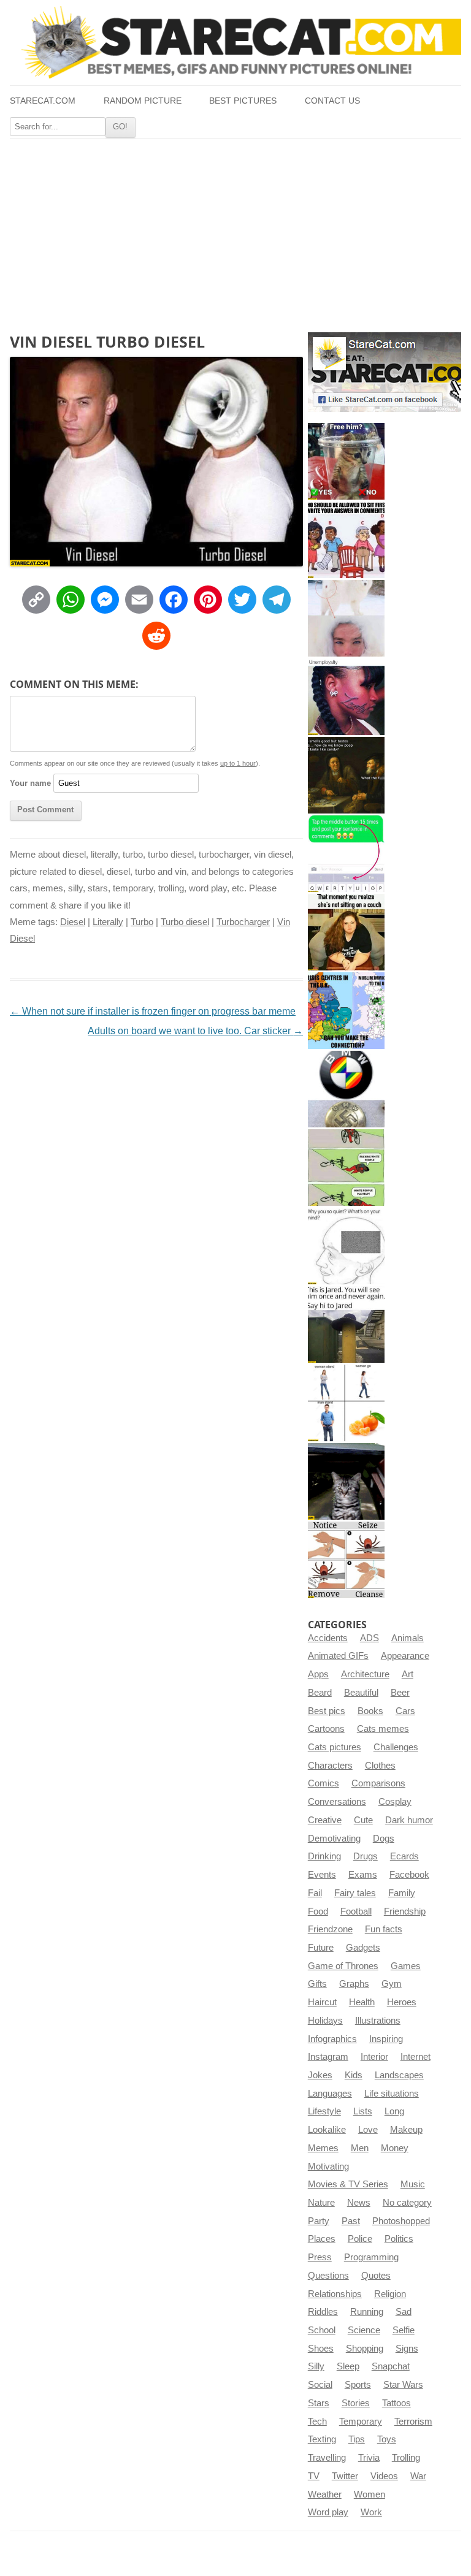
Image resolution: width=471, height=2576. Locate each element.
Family (402, 1893)
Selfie (404, 2330)
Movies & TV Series (348, 2184)
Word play (328, 2512)
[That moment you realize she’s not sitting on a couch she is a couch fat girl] (346, 932)
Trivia (369, 2458)
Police (360, 2239)
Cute (363, 1820)
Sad (404, 2312)
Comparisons (378, 1783)
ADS (370, 1638)
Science (364, 2330)
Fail (315, 1893)
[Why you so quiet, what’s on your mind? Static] (346, 1246)
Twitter (345, 2476)
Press (320, 2257)
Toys (387, 2439)
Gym (392, 1984)
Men (360, 2148)
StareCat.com (43, 101)
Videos (384, 2476)
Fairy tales (355, 1893)
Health (362, 2002)
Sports (358, 2385)
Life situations (392, 2094)
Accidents (328, 1638)
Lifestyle (324, 2111)
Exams (363, 1875)
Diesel (73, 922)
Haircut (322, 2002)
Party (319, 2221)
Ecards (404, 1856)
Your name (30, 783)
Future (321, 1948)
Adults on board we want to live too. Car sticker (195, 1031)
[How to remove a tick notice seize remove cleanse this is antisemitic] (346, 1560)
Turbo (142, 922)
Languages (330, 2094)
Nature (321, 2203)
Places (322, 2239)
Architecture (365, 1674)
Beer (400, 1693)
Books (370, 1711)
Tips (357, 2439)
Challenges (396, 1747)
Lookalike (327, 2130)
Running (367, 2312)
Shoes (321, 2349)
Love (368, 2130)
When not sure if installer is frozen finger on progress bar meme (153, 1011)
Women (370, 2494)
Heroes (402, 2002)
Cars (405, 1711)
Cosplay (395, 1802)
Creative (325, 1820)
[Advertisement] (235, 231)
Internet (415, 2057)
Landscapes (399, 2075)
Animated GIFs (338, 1656)
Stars (319, 2403)
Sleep (348, 2366)
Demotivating (334, 1839)
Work (371, 2512)
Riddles (323, 2312)
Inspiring (386, 2039)
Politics (399, 2239)
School (322, 2330)
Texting (322, 2439)
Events (322, 1875)
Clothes (380, 1766)
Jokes (320, 2075)
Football (356, 1911)
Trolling (406, 2458)
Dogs (384, 1839)
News (359, 2203)
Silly (316, 2366)
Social (320, 2385)
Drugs (366, 1856)
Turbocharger (243, 922)
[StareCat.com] (235, 42)
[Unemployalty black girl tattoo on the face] (346, 697)
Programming (371, 2257)
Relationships (335, 2294)
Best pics (327, 1711)
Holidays (325, 2021)
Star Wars (403, 2385)
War (418, 2476)
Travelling (327, 2458)
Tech (317, 2422)
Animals (408, 1638)
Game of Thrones (343, 1966)
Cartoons (326, 1729)
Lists (363, 2111)
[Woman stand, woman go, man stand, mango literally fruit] (346, 1403)
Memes (323, 2148)
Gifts (317, 1984)
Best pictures (243, 101)
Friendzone (330, 1929)
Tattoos (396, 2403)
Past (351, 2221)
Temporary (361, 2422)
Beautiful (361, 1693)
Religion (390, 2294)
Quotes (376, 2276)
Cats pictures (335, 1747)
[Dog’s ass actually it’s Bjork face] (346, 618)
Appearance (405, 1656)
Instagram (328, 2057)
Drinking (324, 1856)
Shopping (365, 2349)
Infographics (332, 2039)
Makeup (406, 2130)
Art (408, 1674)
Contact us (332, 101)
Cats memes (383, 1729)
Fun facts (384, 1929)
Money (395, 2148)
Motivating (328, 2166)
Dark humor (409, 1820)
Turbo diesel (185, 922)
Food (318, 1911)
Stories (356, 2403)
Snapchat (391, 2366)
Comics (324, 1783)
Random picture (143, 101)
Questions (328, 2276)
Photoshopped (401, 2221)
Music (413, 2184)
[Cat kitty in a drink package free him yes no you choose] (346, 461)
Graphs (354, 1984)
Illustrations (378, 2021)
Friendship (405, 1911)
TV (314, 2476)
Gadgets (363, 1948)
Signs (407, 2349)
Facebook (409, 1875)
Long (394, 2111)
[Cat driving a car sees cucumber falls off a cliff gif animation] (346, 1481)
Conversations (337, 1802)
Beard (320, 1693)
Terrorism (413, 2422)
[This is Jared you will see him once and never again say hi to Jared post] (346, 1324)
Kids (354, 2075)
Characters (330, 1766)
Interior (374, 2057)
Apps (318, 1674)
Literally (108, 922)
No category (407, 2203)
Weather (325, 2494)
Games (406, 1966)
